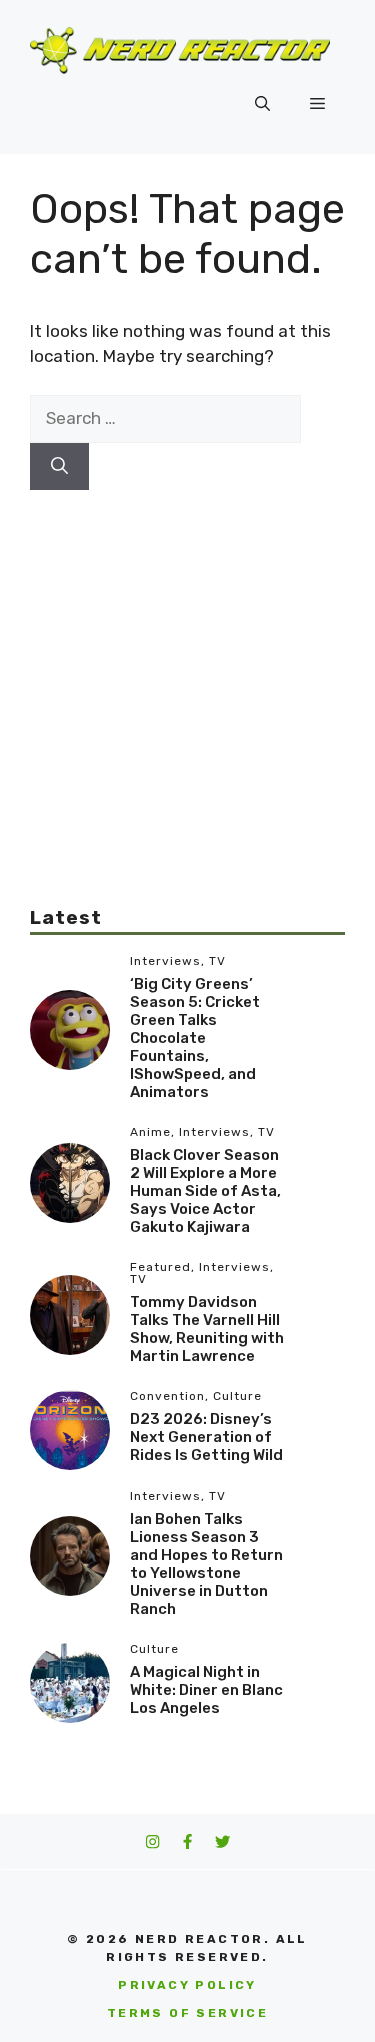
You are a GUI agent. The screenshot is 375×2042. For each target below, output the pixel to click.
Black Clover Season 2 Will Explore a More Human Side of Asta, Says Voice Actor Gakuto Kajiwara (205, 1191)
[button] (262, 104)
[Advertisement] (187, 677)
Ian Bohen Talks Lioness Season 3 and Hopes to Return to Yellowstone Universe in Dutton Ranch (206, 1564)
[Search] (59, 467)
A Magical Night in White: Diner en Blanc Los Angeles (206, 1690)
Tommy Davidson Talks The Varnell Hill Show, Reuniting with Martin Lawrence (207, 1329)
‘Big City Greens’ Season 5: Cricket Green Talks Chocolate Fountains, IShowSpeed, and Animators (195, 1038)
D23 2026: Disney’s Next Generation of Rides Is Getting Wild (206, 1437)
